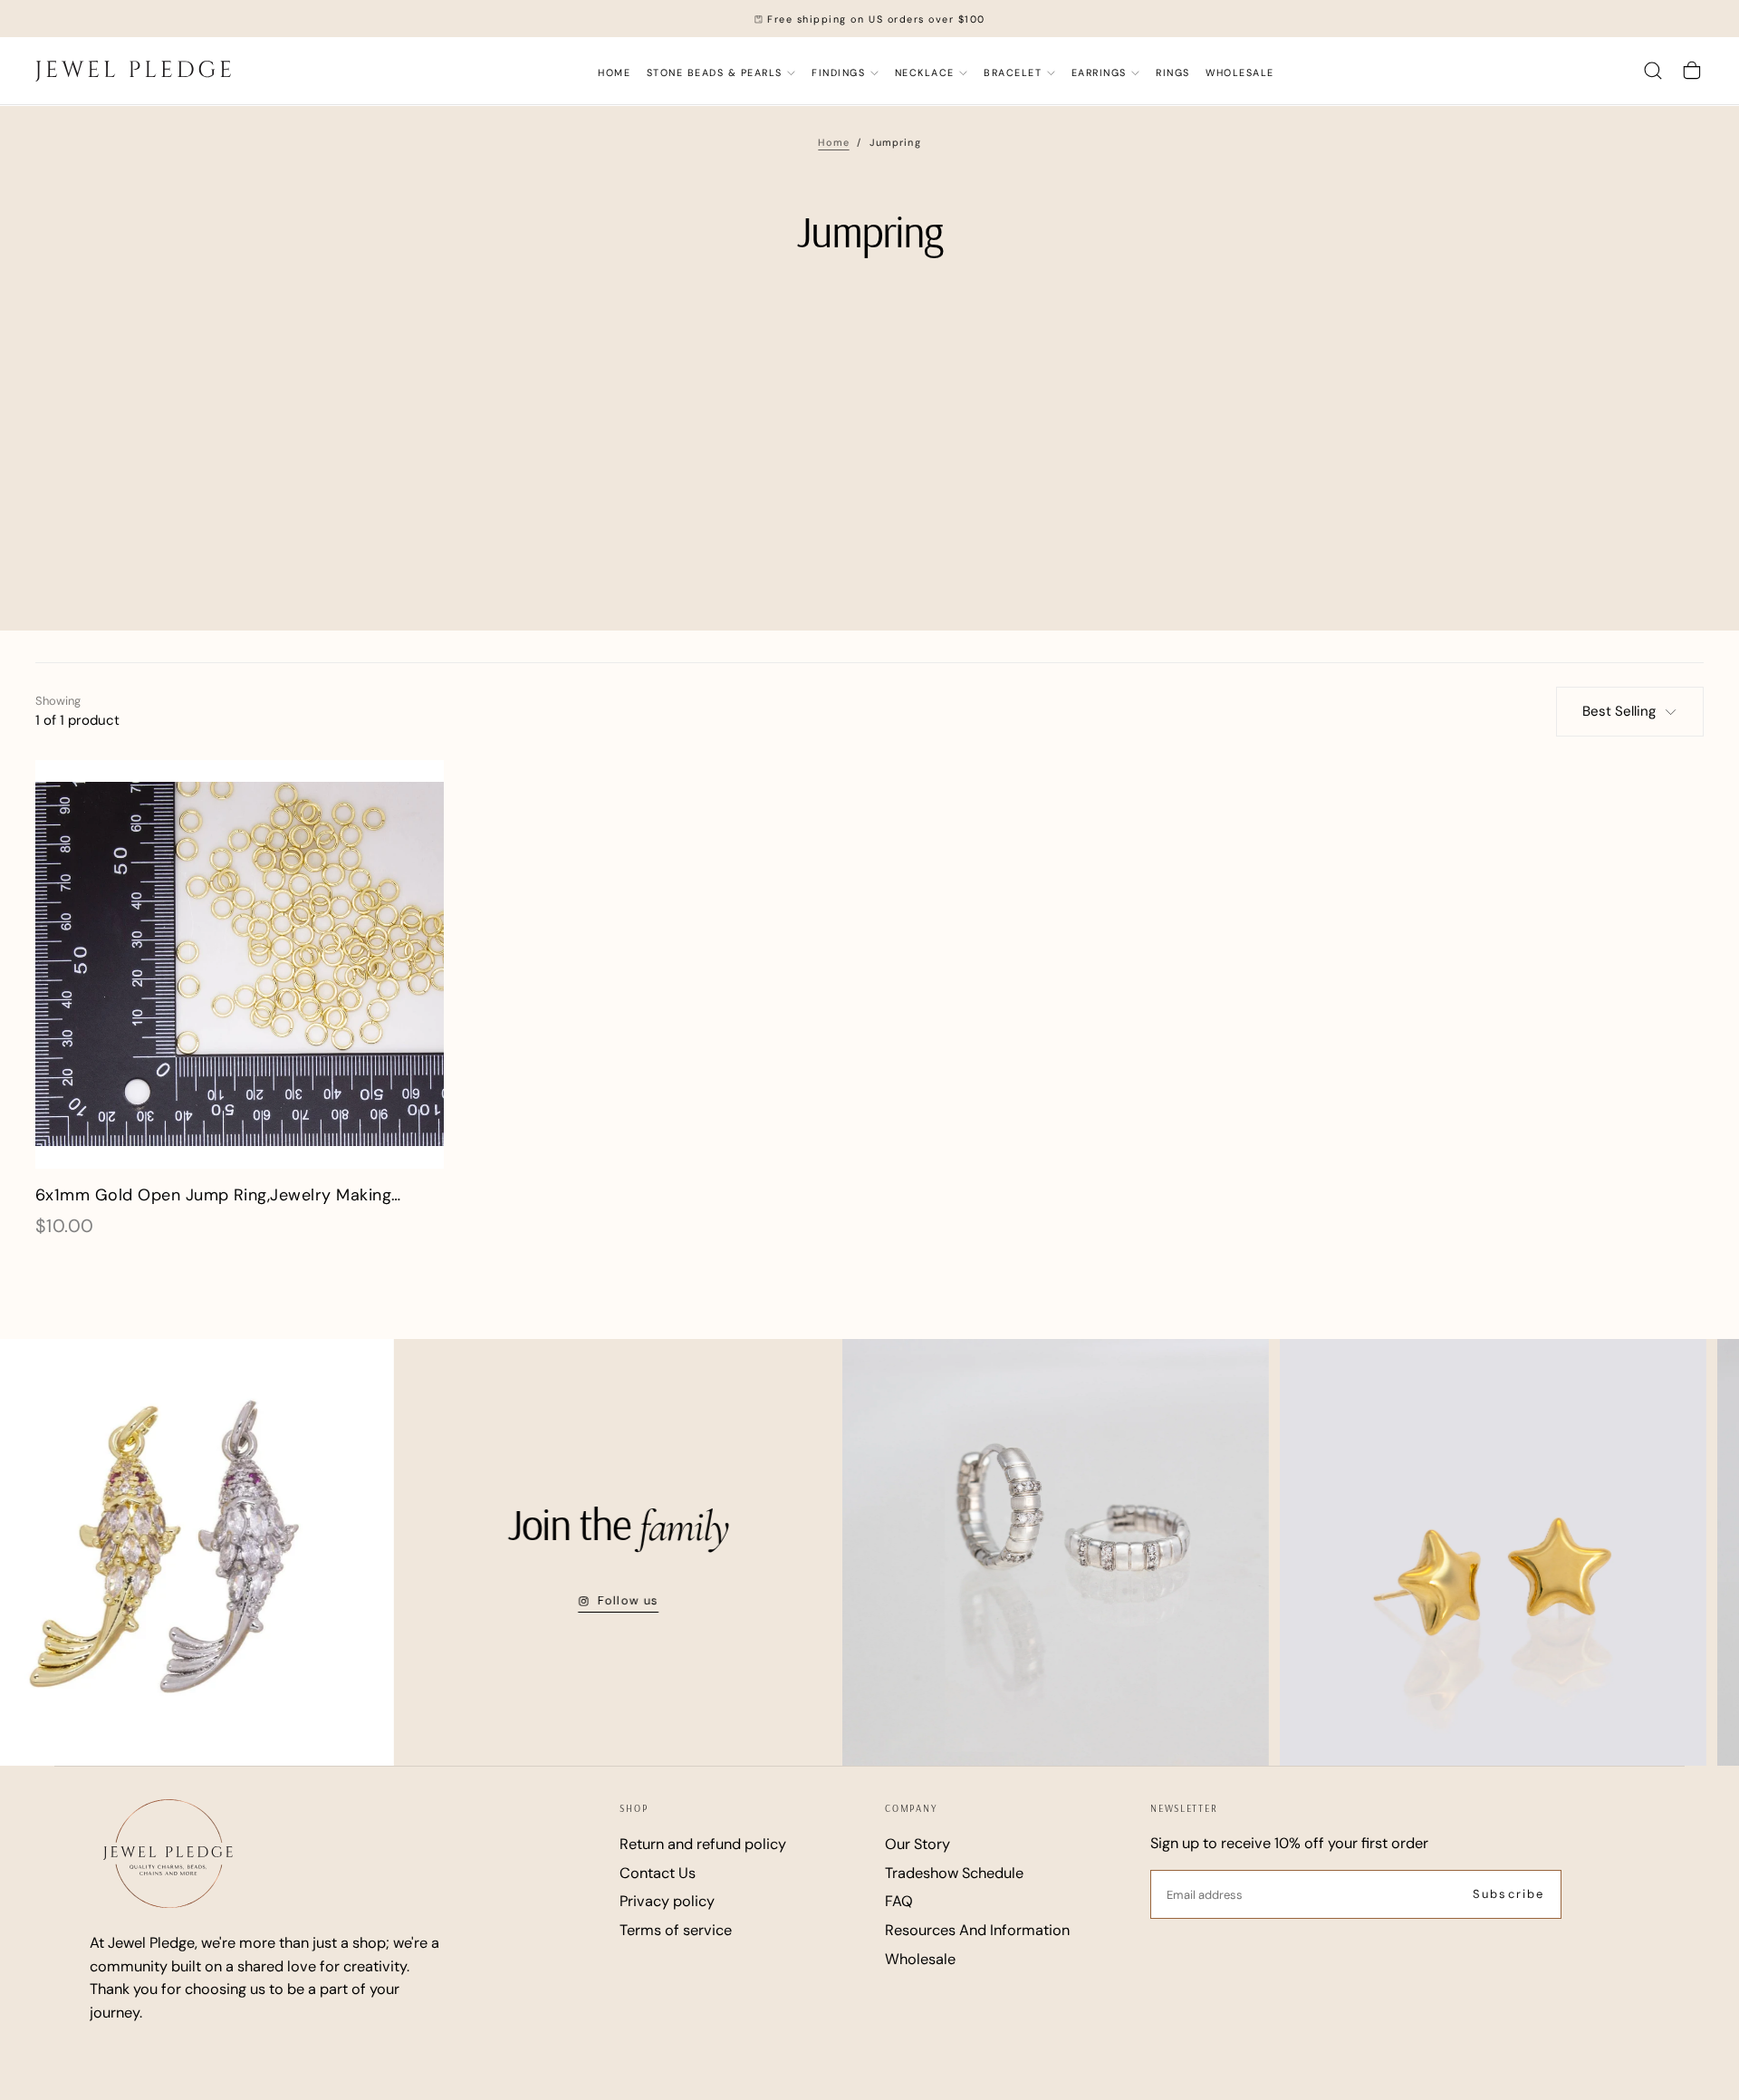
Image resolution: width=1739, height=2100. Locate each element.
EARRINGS (1099, 72)
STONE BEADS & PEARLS (715, 72)
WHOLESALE (1240, 72)
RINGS (1173, 72)
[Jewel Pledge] (168, 1853)
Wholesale (920, 1959)
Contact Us (658, 1873)
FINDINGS (838, 72)
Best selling (1619, 711)
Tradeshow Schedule (954, 1873)
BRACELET (1013, 72)
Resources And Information (977, 1930)
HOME (614, 72)
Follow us (569, 1600)
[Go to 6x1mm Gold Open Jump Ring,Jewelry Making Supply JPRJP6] (240, 964)
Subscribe (1508, 1894)
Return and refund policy (703, 1844)
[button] (1653, 71)
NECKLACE (925, 72)
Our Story (918, 1844)
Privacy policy (667, 1901)
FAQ (899, 1901)
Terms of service (676, 1930)
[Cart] (1692, 71)
